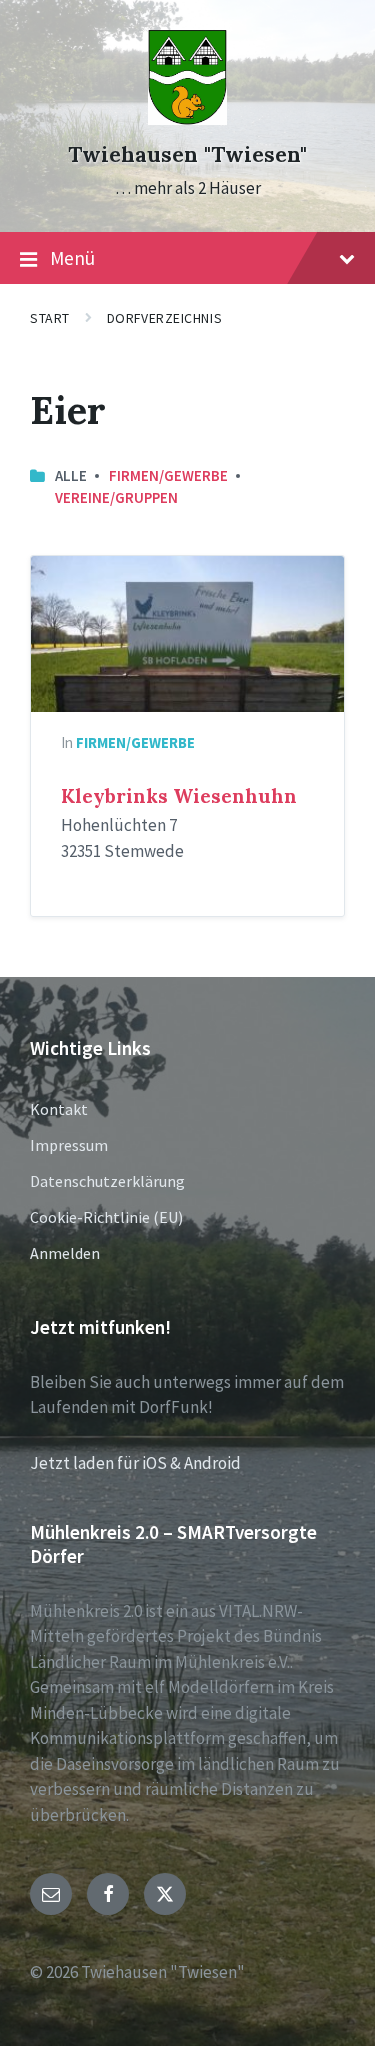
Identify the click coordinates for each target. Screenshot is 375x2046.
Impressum (69, 1145)
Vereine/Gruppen (116, 497)
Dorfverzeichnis (164, 318)
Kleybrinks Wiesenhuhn (179, 796)
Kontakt (59, 1109)
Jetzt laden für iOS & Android (135, 1463)
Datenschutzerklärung (107, 1181)
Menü (72, 258)
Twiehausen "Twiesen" (187, 154)
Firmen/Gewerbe (168, 475)
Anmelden (65, 1253)
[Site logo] (188, 119)
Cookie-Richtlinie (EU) (106, 1217)
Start (50, 318)
